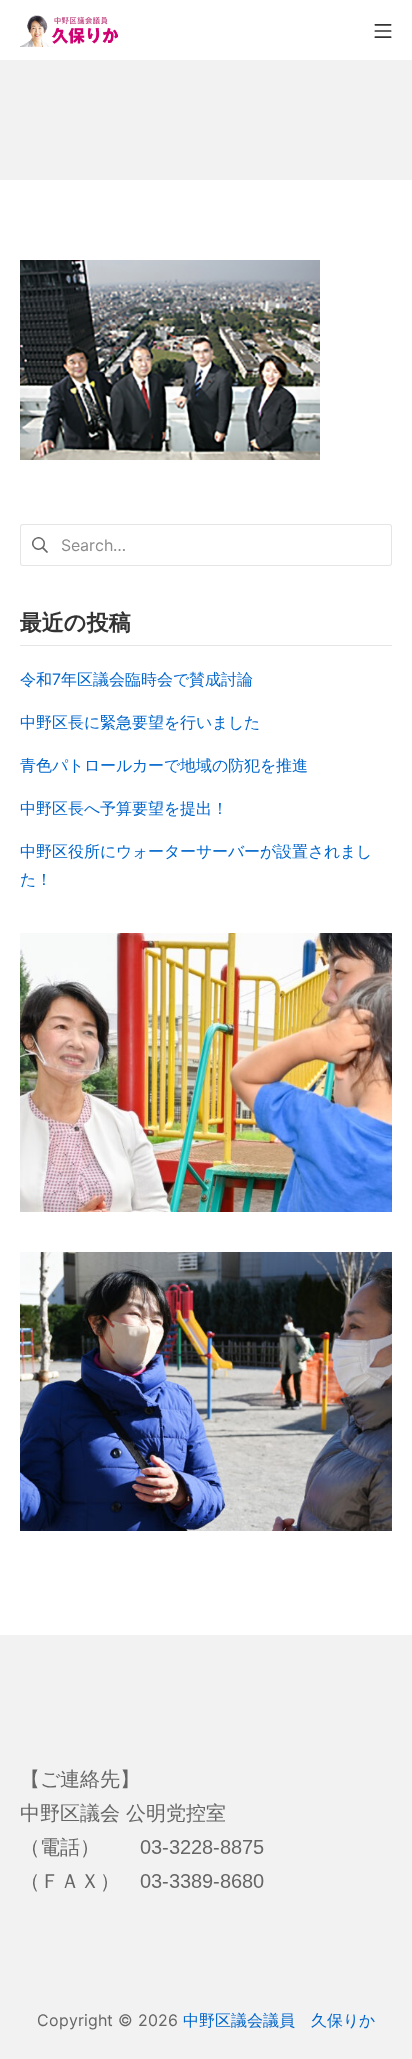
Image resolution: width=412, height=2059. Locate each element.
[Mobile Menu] (383, 29)
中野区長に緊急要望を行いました (140, 722)
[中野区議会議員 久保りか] (70, 29)
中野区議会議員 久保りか (279, 2020)
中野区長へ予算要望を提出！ (124, 808)
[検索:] (206, 544)
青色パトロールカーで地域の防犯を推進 (164, 765)
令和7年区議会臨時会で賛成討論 (136, 679)
